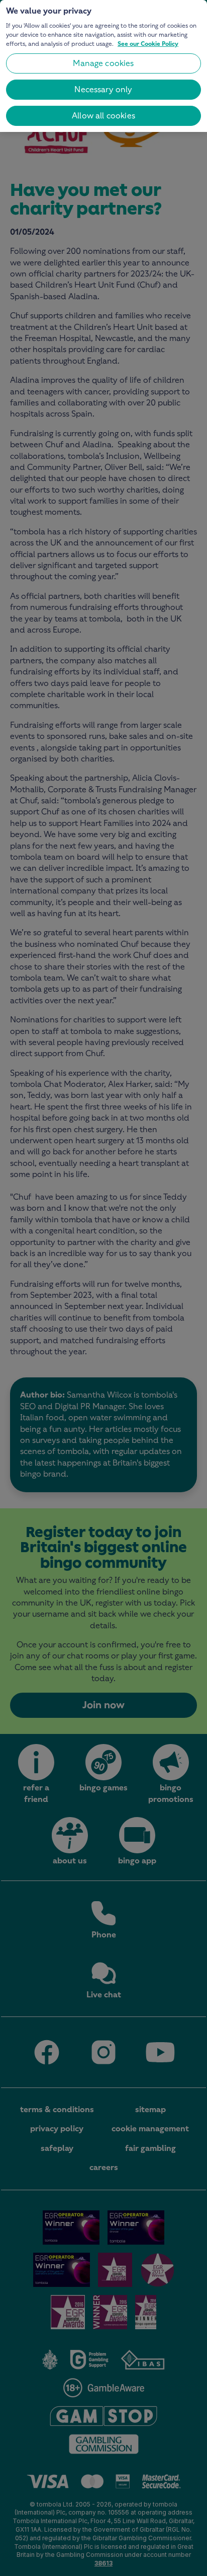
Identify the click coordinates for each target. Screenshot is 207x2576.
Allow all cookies (103, 116)
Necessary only (103, 89)
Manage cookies (103, 63)
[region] (103, 66)
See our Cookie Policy (148, 44)
